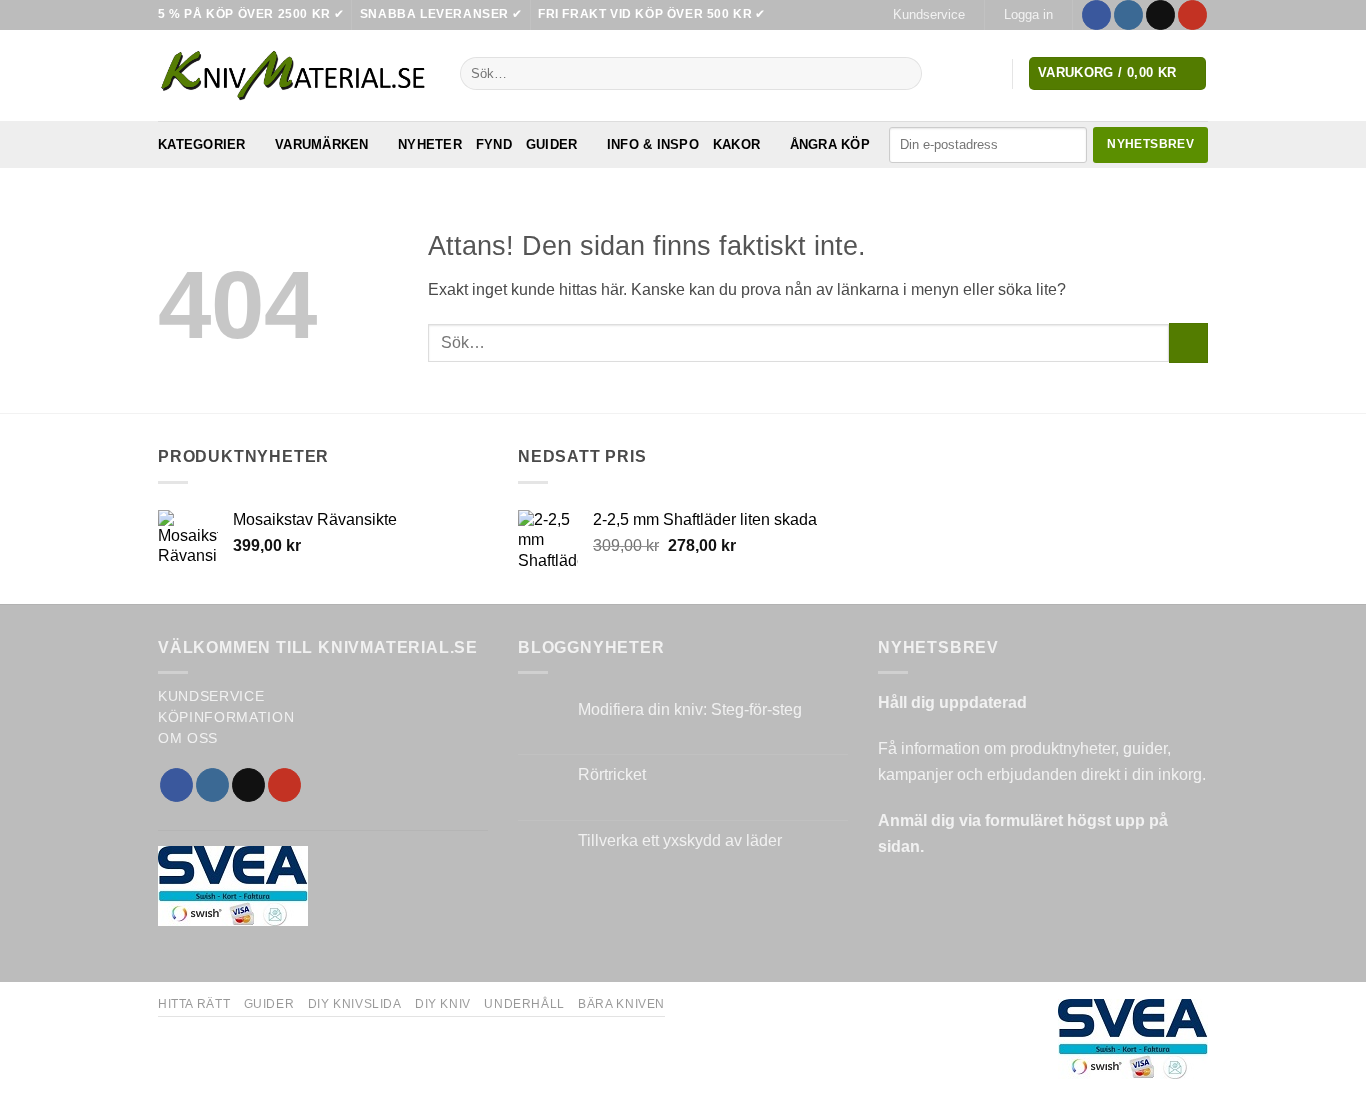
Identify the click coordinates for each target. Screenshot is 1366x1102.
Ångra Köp (830, 144)
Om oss (188, 738)
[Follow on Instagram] (1128, 15)
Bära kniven (621, 1004)
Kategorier (202, 144)
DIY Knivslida (355, 1004)
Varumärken (322, 144)
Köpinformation (226, 717)
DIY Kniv (443, 1004)
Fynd (494, 144)
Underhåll (524, 1004)
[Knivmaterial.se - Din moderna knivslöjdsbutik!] (294, 75)
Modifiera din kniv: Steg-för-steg (690, 709)
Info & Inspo (653, 144)
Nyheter (430, 144)
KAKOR (736, 144)
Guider (552, 144)
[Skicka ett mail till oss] (1160, 15)
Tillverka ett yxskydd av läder (680, 840)
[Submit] (902, 74)
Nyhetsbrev (1150, 144)
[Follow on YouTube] (1192, 15)
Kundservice (929, 14)
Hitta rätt (194, 1004)
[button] (1028, 15)
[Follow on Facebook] (1096, 15)
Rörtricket (612, 774)
